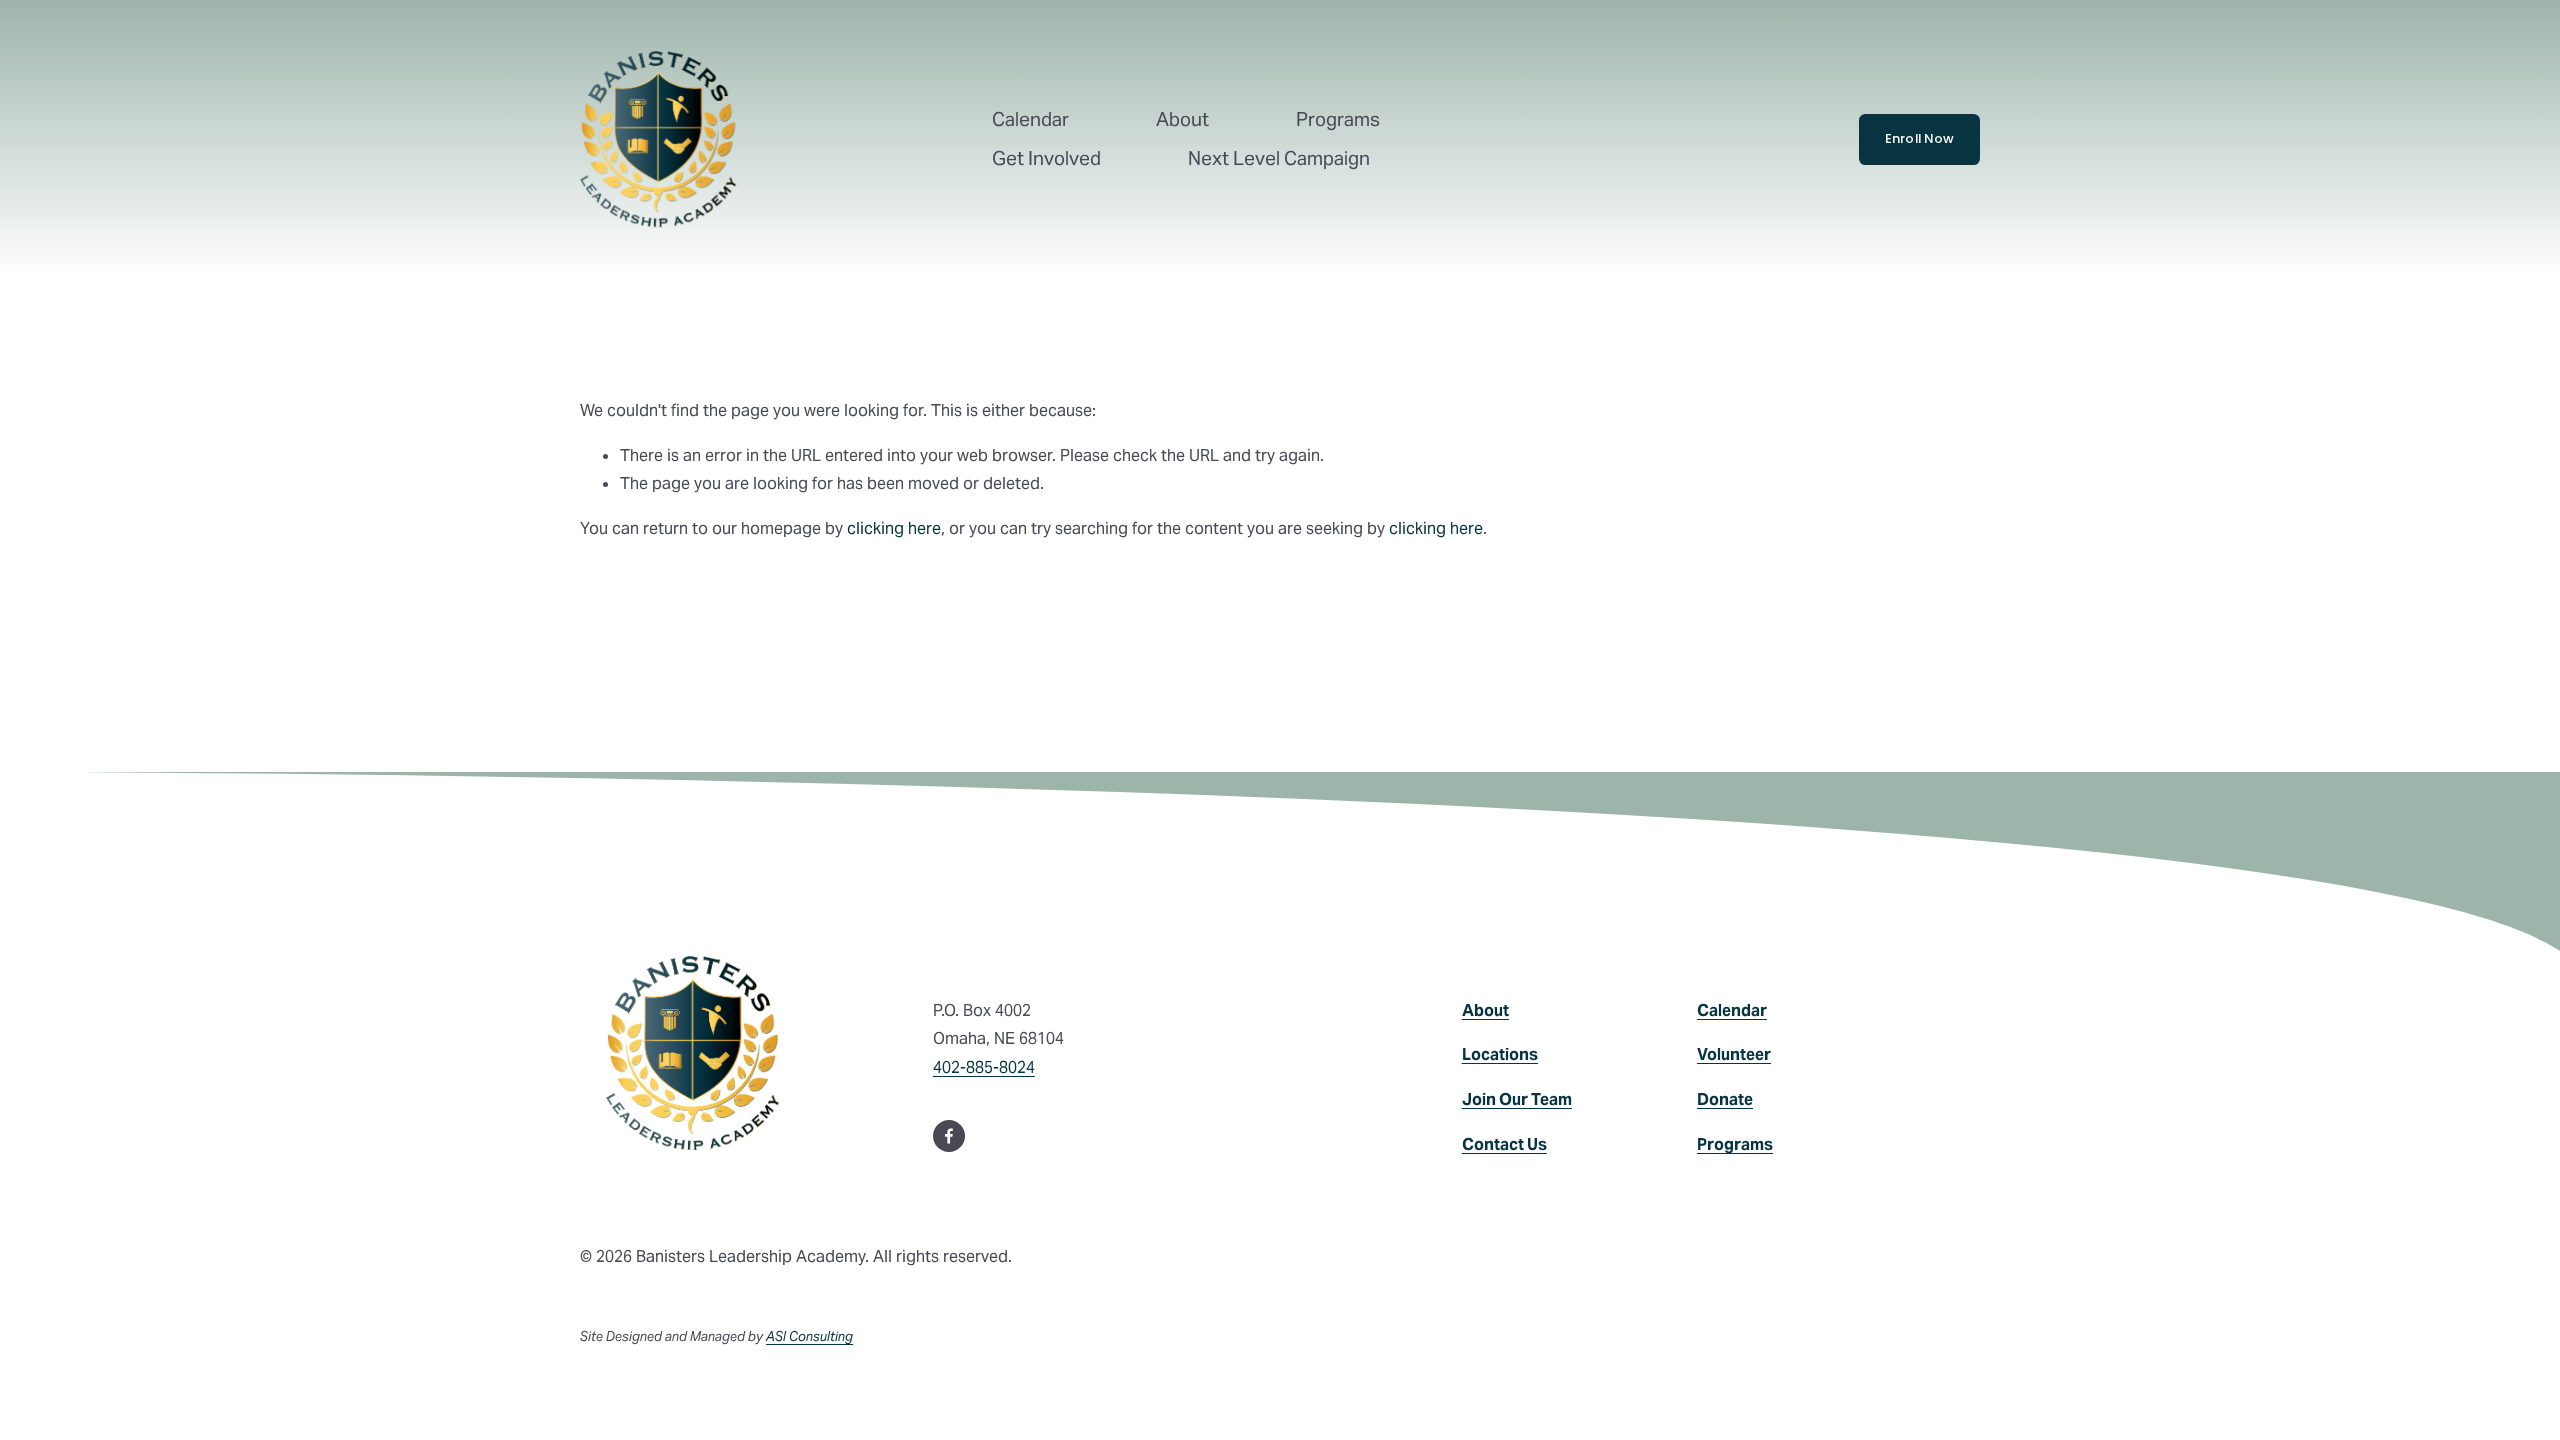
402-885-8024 (984, 1067)
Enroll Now (1920, 138)
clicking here (894, 528)
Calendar (1030, 119)
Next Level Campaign (1279, 158)
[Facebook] (949, 1136)
